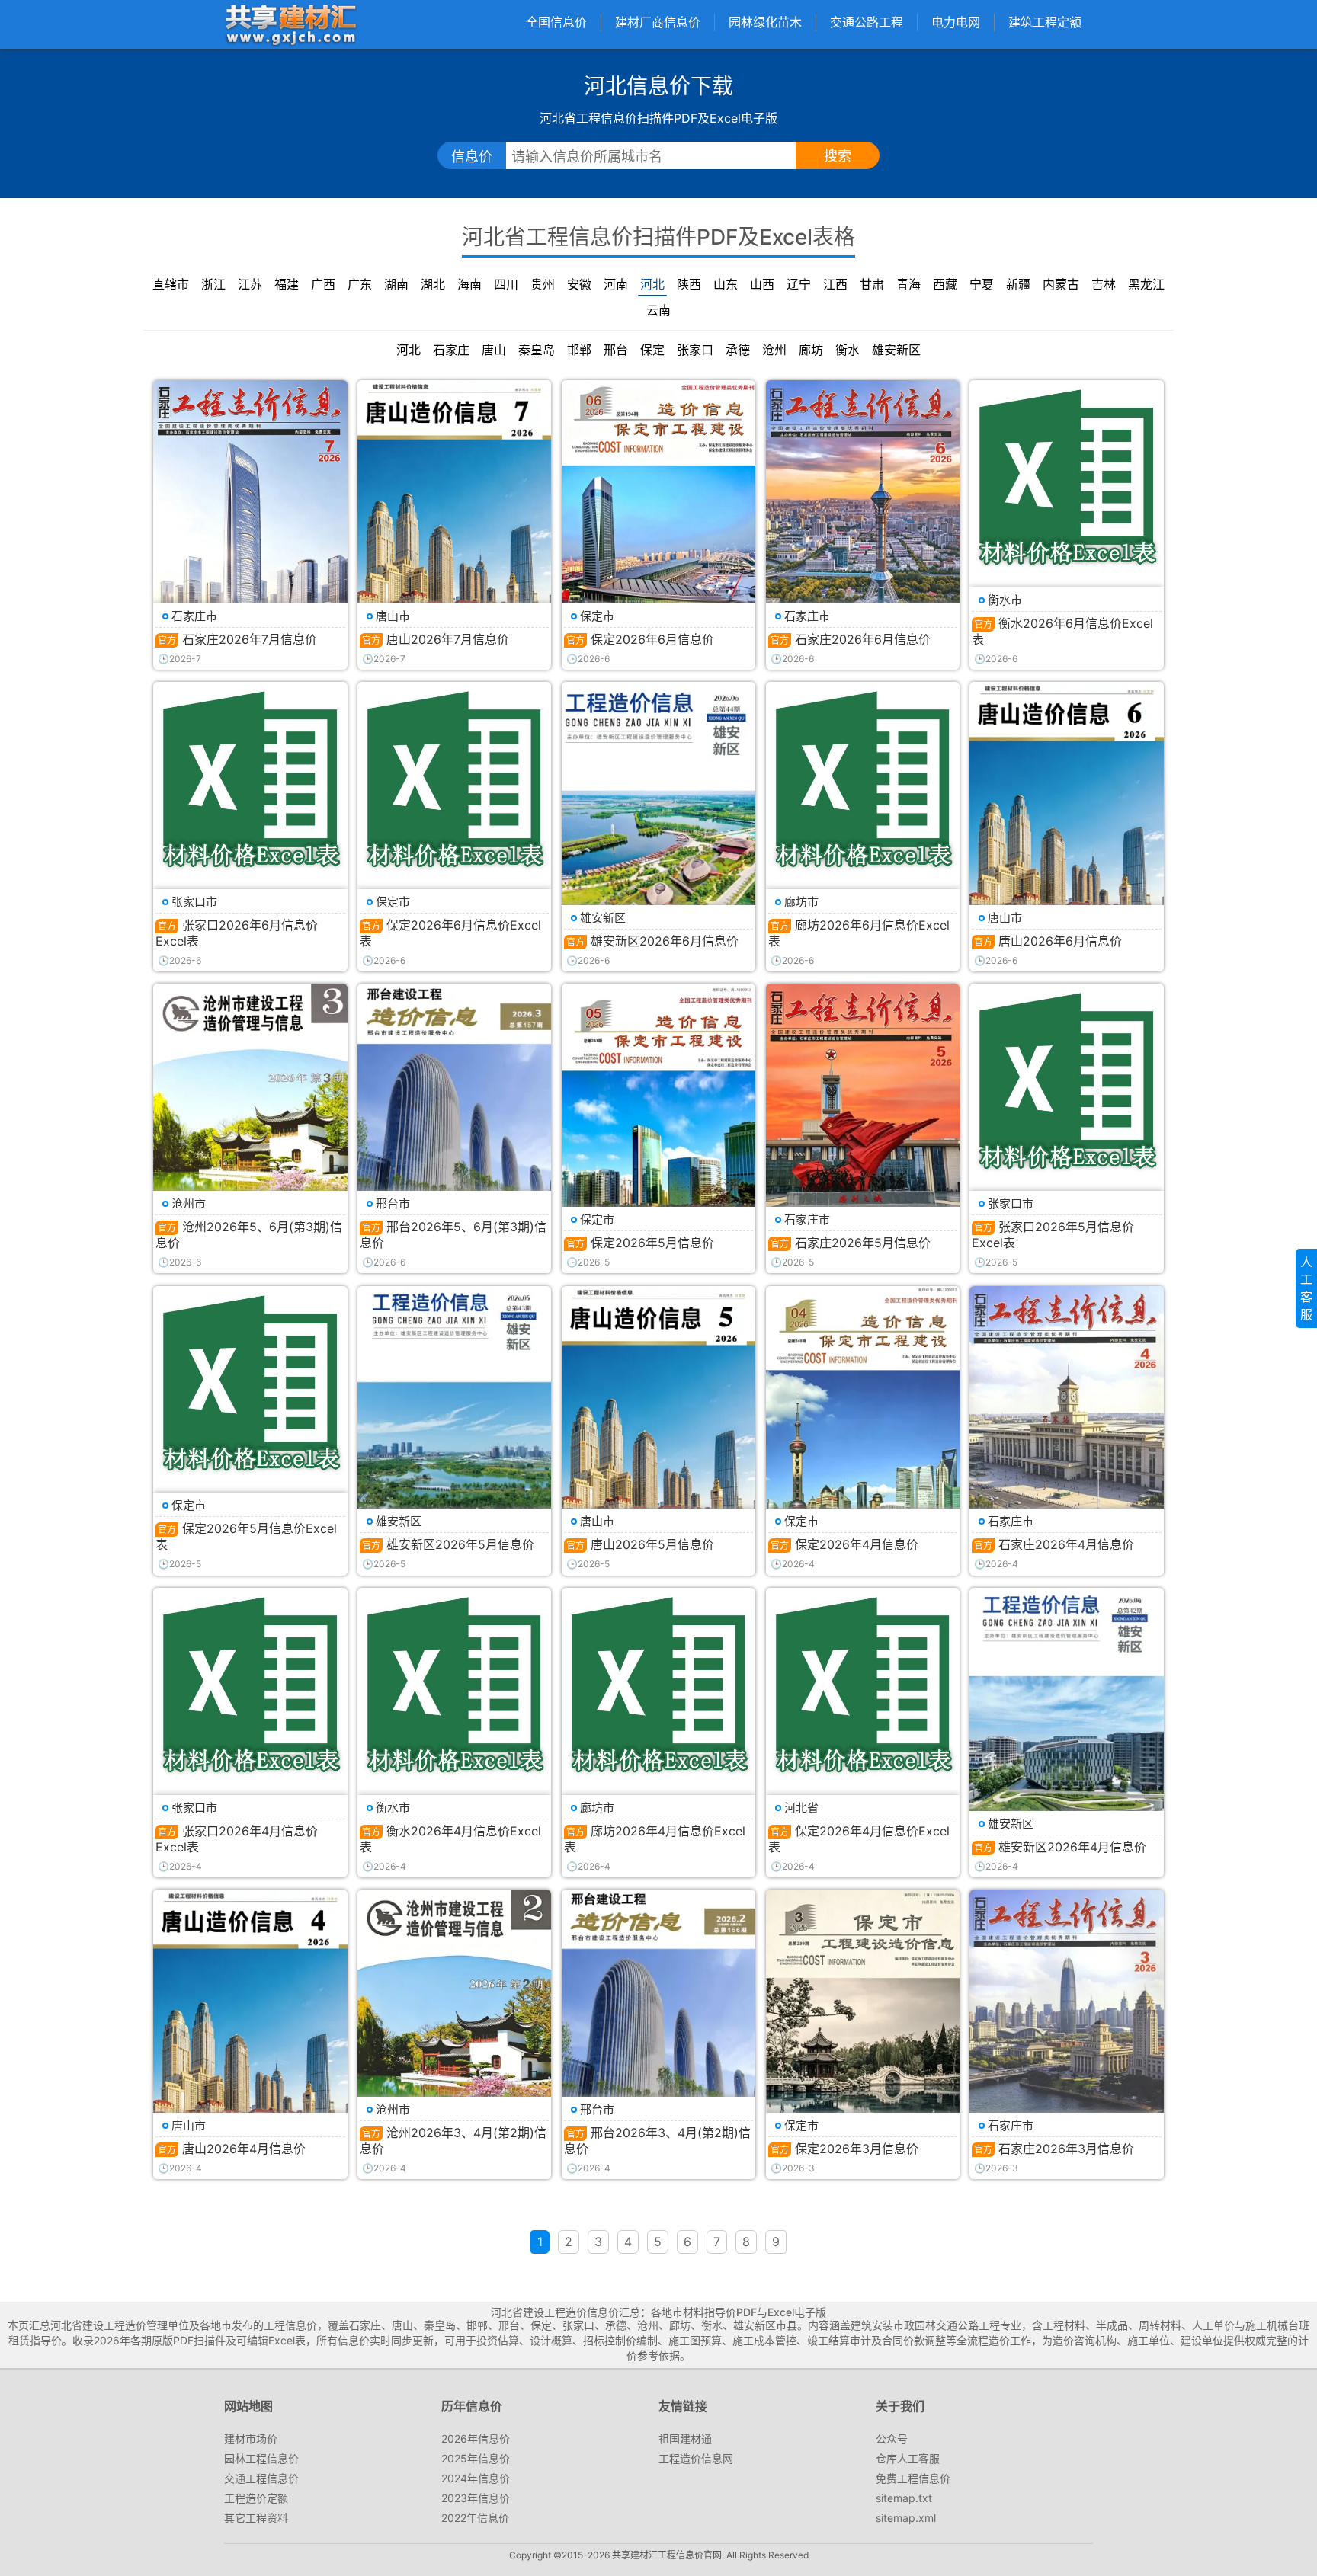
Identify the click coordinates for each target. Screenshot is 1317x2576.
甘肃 (872, 284)
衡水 (848, 350)
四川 (506, 284)
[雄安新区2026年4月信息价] (1066, 1714)
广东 (360, 284)
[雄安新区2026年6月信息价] (658, 812)
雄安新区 (896, 350)
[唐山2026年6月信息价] (1066, 810)
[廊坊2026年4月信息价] (658, 1685)
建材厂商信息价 (658, 22)
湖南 (396, 284)
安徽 (579, 284)
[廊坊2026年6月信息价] (863, 779)
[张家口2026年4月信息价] (250, 1685)
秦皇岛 (537, 350)
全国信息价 (556, 22)
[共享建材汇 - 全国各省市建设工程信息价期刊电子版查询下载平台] (290, 24)
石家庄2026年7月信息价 (250, 639)
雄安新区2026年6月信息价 (665, 941)
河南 (616, 284)
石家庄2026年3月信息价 (1066, 2149)
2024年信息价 (476, 2478)
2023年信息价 (476, 2498)
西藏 (945, 284)
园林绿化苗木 (765, 22)
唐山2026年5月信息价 (652, 1544)
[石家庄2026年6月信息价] (863, 509)
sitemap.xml (906, 2518)
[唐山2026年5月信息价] (658, 1414)
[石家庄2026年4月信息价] (1066, 1414)
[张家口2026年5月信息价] (1066, 1080)
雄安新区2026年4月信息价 (1072, 1847)
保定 (652, 350)
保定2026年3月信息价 (857, 2149)
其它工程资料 (256, 2518)
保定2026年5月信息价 (652, 1243)
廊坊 (811, 350)
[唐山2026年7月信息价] (454, 509)
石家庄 (451, 350)
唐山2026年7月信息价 (448, 639)
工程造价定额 (256, 2498)
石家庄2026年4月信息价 (1066, 1544)
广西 (323, 284)
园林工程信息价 (261, 2458)
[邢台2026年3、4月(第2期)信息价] (658, 2019)
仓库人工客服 (908, 2458)
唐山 (494, 350)
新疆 (1018, 284)
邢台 (616, 350)
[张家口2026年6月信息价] (250, 779)
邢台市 (393, 1203)
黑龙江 (1146, 284)
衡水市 (1005, 600)
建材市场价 (251, 2438)
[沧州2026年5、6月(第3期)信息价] (250, 1112)
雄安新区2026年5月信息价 (460, 1544)
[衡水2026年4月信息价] (454, 1685)
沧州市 (189, 1203)
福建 (287, 284)
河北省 (801, 1808)
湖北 (433, 284)
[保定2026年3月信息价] (863, 2018)
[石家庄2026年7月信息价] (250, 509)
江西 (835, 284)
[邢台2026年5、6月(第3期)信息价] (454, 1117)
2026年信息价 (476, 2438)
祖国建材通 (685, 2438)
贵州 (543, 284)
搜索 (838, 156)
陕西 (689, 284)
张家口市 (194, 902)
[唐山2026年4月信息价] (250, 2018)
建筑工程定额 (1045, 22)
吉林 (1104, 284)
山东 (726, 284)
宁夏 (982, 284)
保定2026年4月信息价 (857, 1544)
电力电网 (956, 22)
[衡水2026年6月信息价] (1066, 477)
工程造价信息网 (696, 2458)
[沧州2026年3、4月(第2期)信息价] (454, 2018)
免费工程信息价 (913, 2478)
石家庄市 (194, 616)
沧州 (774, 350)
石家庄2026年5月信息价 (863, 1243)
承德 (738, 350)
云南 (658, 310)
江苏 (250, 284)
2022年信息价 (475, 2518)
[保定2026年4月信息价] (863, 1414)
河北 (652, 284)
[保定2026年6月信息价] (658, 509)
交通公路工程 (867, 22)
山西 (762, 284)
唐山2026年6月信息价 (1060, 941)
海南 (469, 284)
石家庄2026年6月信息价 (863, 639)
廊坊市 (801, 902)
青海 (908, 284)
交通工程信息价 (261, 2478)
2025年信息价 (476, 2458)
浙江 (213, 284)
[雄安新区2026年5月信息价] (454, 1411)
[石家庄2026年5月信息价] (863, 1112)
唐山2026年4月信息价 (244, 2149)
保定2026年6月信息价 (652, 639)
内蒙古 (1061, 284)
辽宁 (799, 284)
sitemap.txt (904, 2498)
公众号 (892, 2438)
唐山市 (393, 616)
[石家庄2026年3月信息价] (1066, 2018)
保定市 (597, 616)
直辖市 (171, 284)
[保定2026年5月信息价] (658, 1112)
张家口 (695, 350)
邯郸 (579, 350)
